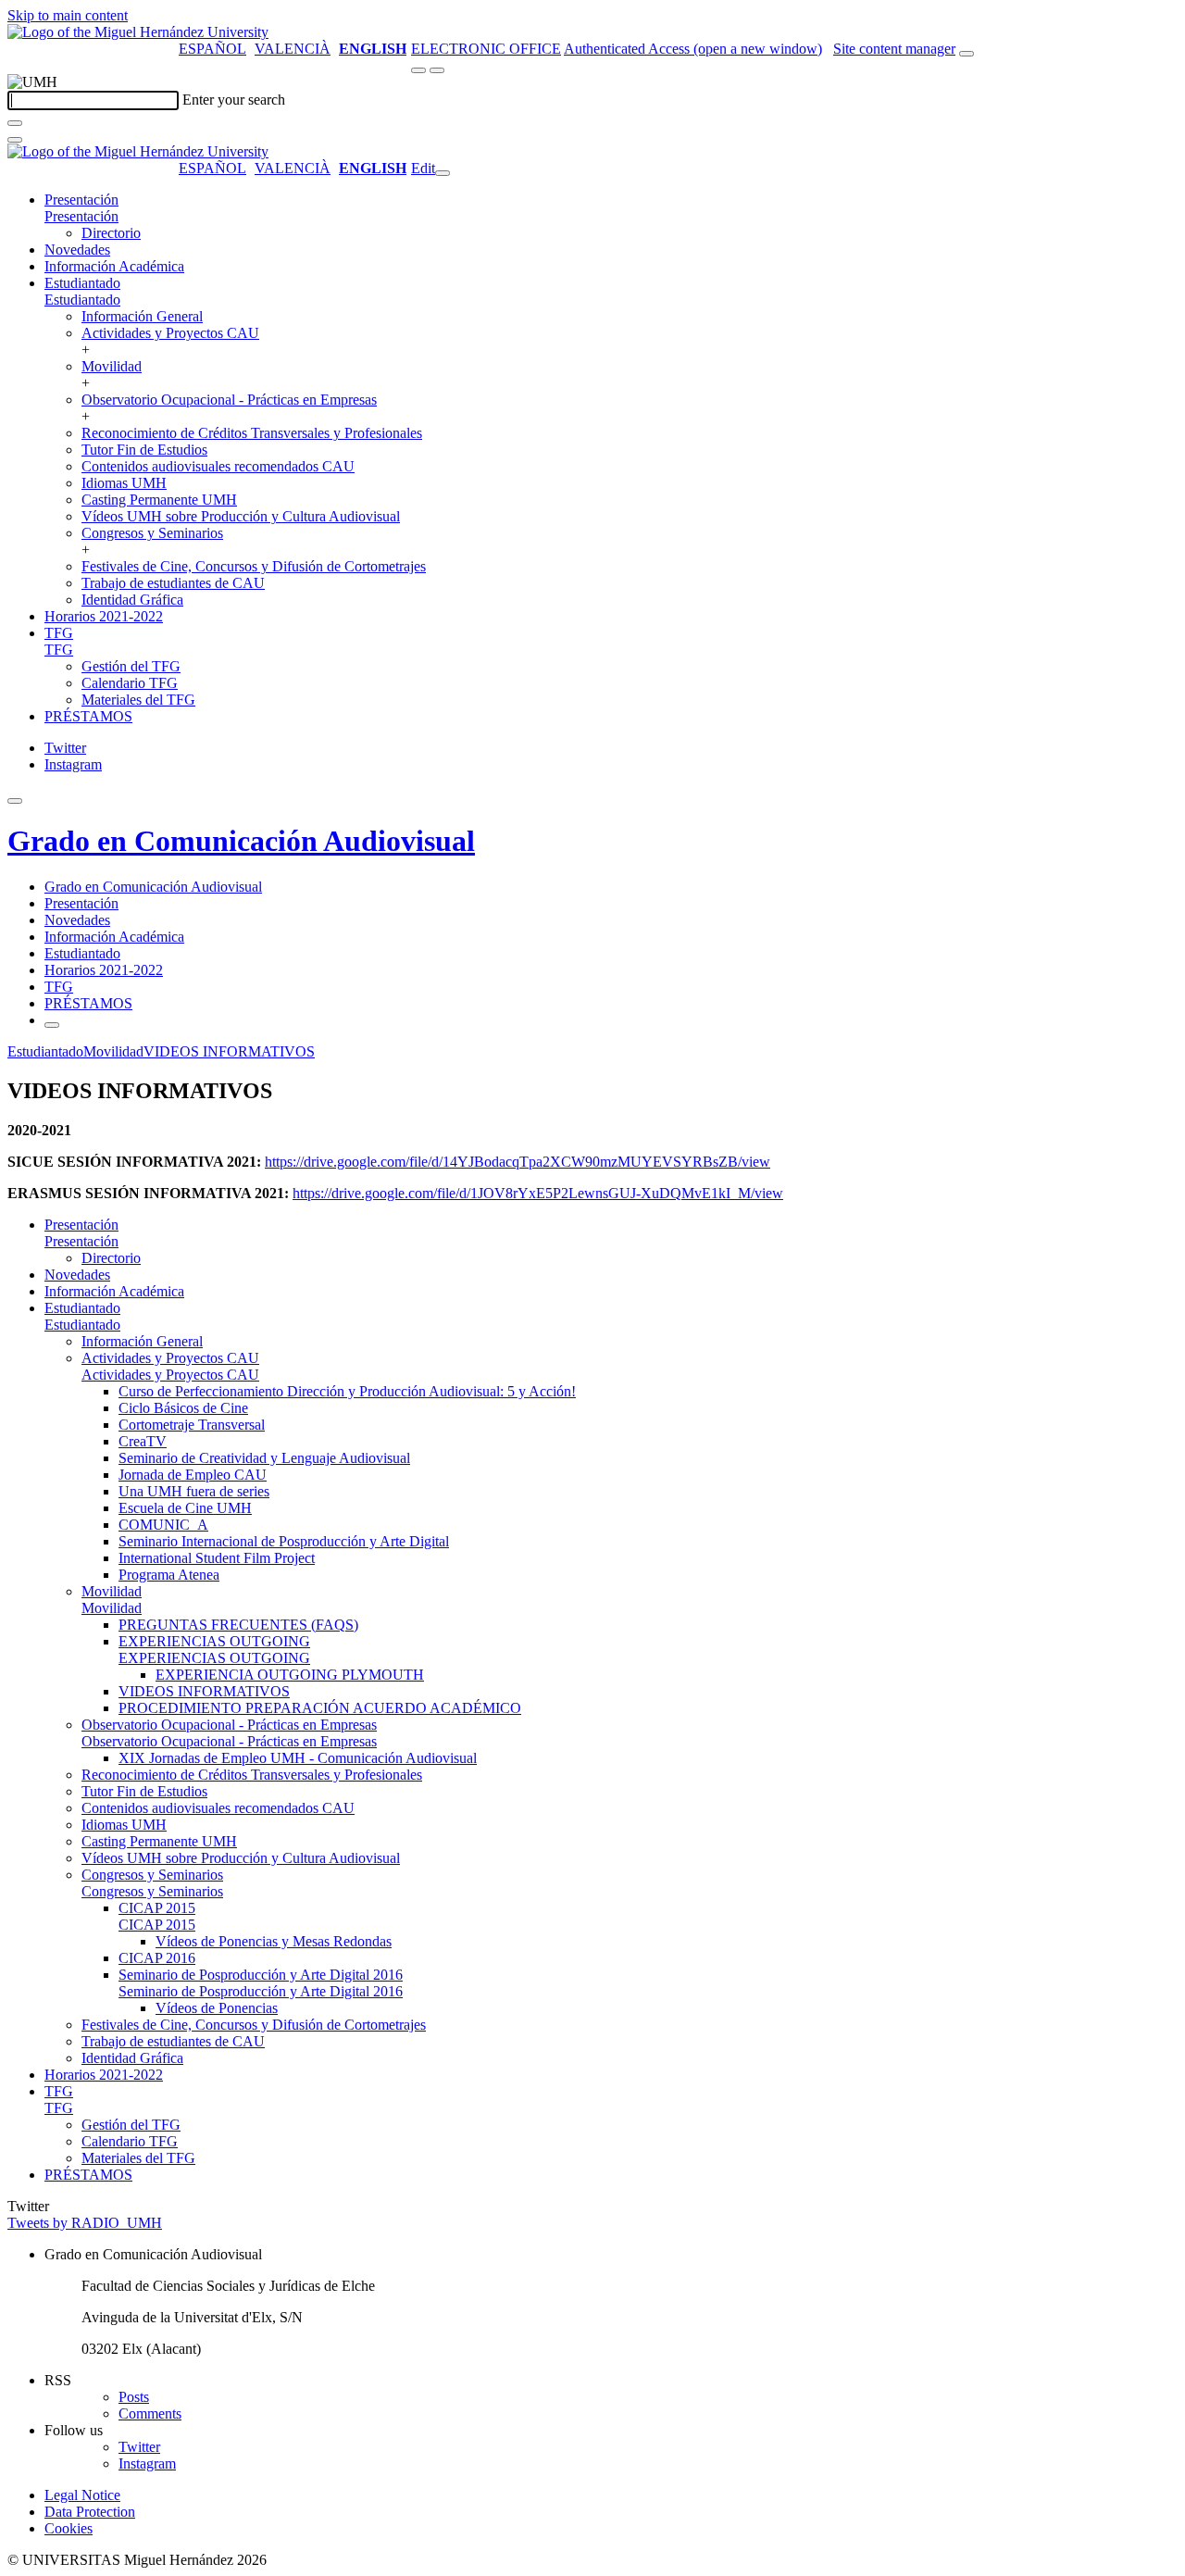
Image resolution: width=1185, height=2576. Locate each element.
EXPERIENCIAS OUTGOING (214, 1641)
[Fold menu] (443, 173)
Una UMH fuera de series (194, 1491)
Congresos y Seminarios (152, 533)
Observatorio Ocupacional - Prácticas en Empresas (229, 400)
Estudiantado (82, 283)
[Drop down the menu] (437, 70)
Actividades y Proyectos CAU (170, 333)
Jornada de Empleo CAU (193, 1475)
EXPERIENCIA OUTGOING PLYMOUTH (290, 1675)
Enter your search (234, 100)
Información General (142, 316)
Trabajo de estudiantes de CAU (173, 583)
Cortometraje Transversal (192, 1425)
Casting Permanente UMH (159, 500)
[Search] (15, 123)
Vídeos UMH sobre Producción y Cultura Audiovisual (241, 516)
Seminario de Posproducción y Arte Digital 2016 (261, 1975)
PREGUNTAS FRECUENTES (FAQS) (238, 1625)
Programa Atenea (169, 1575)
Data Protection (90, 2512)
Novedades (77, 250)
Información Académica (114, 266)
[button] (81, 216)
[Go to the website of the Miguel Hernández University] (138, 32)
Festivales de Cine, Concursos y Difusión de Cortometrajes (254, 566)
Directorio (111, 233)
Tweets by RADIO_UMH (85, 2223)
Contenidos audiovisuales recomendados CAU (218, 466)
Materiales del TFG (138, 700)
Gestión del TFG (131, 666)
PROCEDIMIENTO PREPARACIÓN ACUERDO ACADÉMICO (320, 1708)
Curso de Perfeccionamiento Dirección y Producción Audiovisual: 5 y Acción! (347, 1391)
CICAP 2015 (157, 1908)
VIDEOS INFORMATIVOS (229, 1051)
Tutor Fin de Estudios (144, 450)
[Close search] (15, 140)
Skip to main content (68, 15)
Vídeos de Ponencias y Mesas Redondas (274, 1941)
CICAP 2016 (157, 1958)
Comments (150, 2413)
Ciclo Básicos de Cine (183, 1408)
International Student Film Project (217, 1558)
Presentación (81, 200)
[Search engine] (967, 54)
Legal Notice (82, 2495)
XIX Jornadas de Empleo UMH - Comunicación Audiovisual (298, 1758)
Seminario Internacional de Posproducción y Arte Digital (284, 1541)
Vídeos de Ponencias (217, 2008)
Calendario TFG (130, 683)
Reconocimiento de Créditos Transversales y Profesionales (252, 433)
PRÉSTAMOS (88, 716)
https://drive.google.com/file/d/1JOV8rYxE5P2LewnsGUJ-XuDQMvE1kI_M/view (538, 1193)
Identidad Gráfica (132, 600)
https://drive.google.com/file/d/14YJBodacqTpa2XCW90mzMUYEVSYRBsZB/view (518, 1162)
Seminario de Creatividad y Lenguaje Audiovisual (264, 1458)
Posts (134, 2397)
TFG (59, 633)
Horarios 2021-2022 (104, 616)
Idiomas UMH (124, 483)
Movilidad (112, 366)
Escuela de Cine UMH (185, 1508)
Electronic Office (486, 49)
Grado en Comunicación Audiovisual (241, 841)
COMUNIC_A (163, 1525)
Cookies (69, 2528)
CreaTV (143, 1441)
